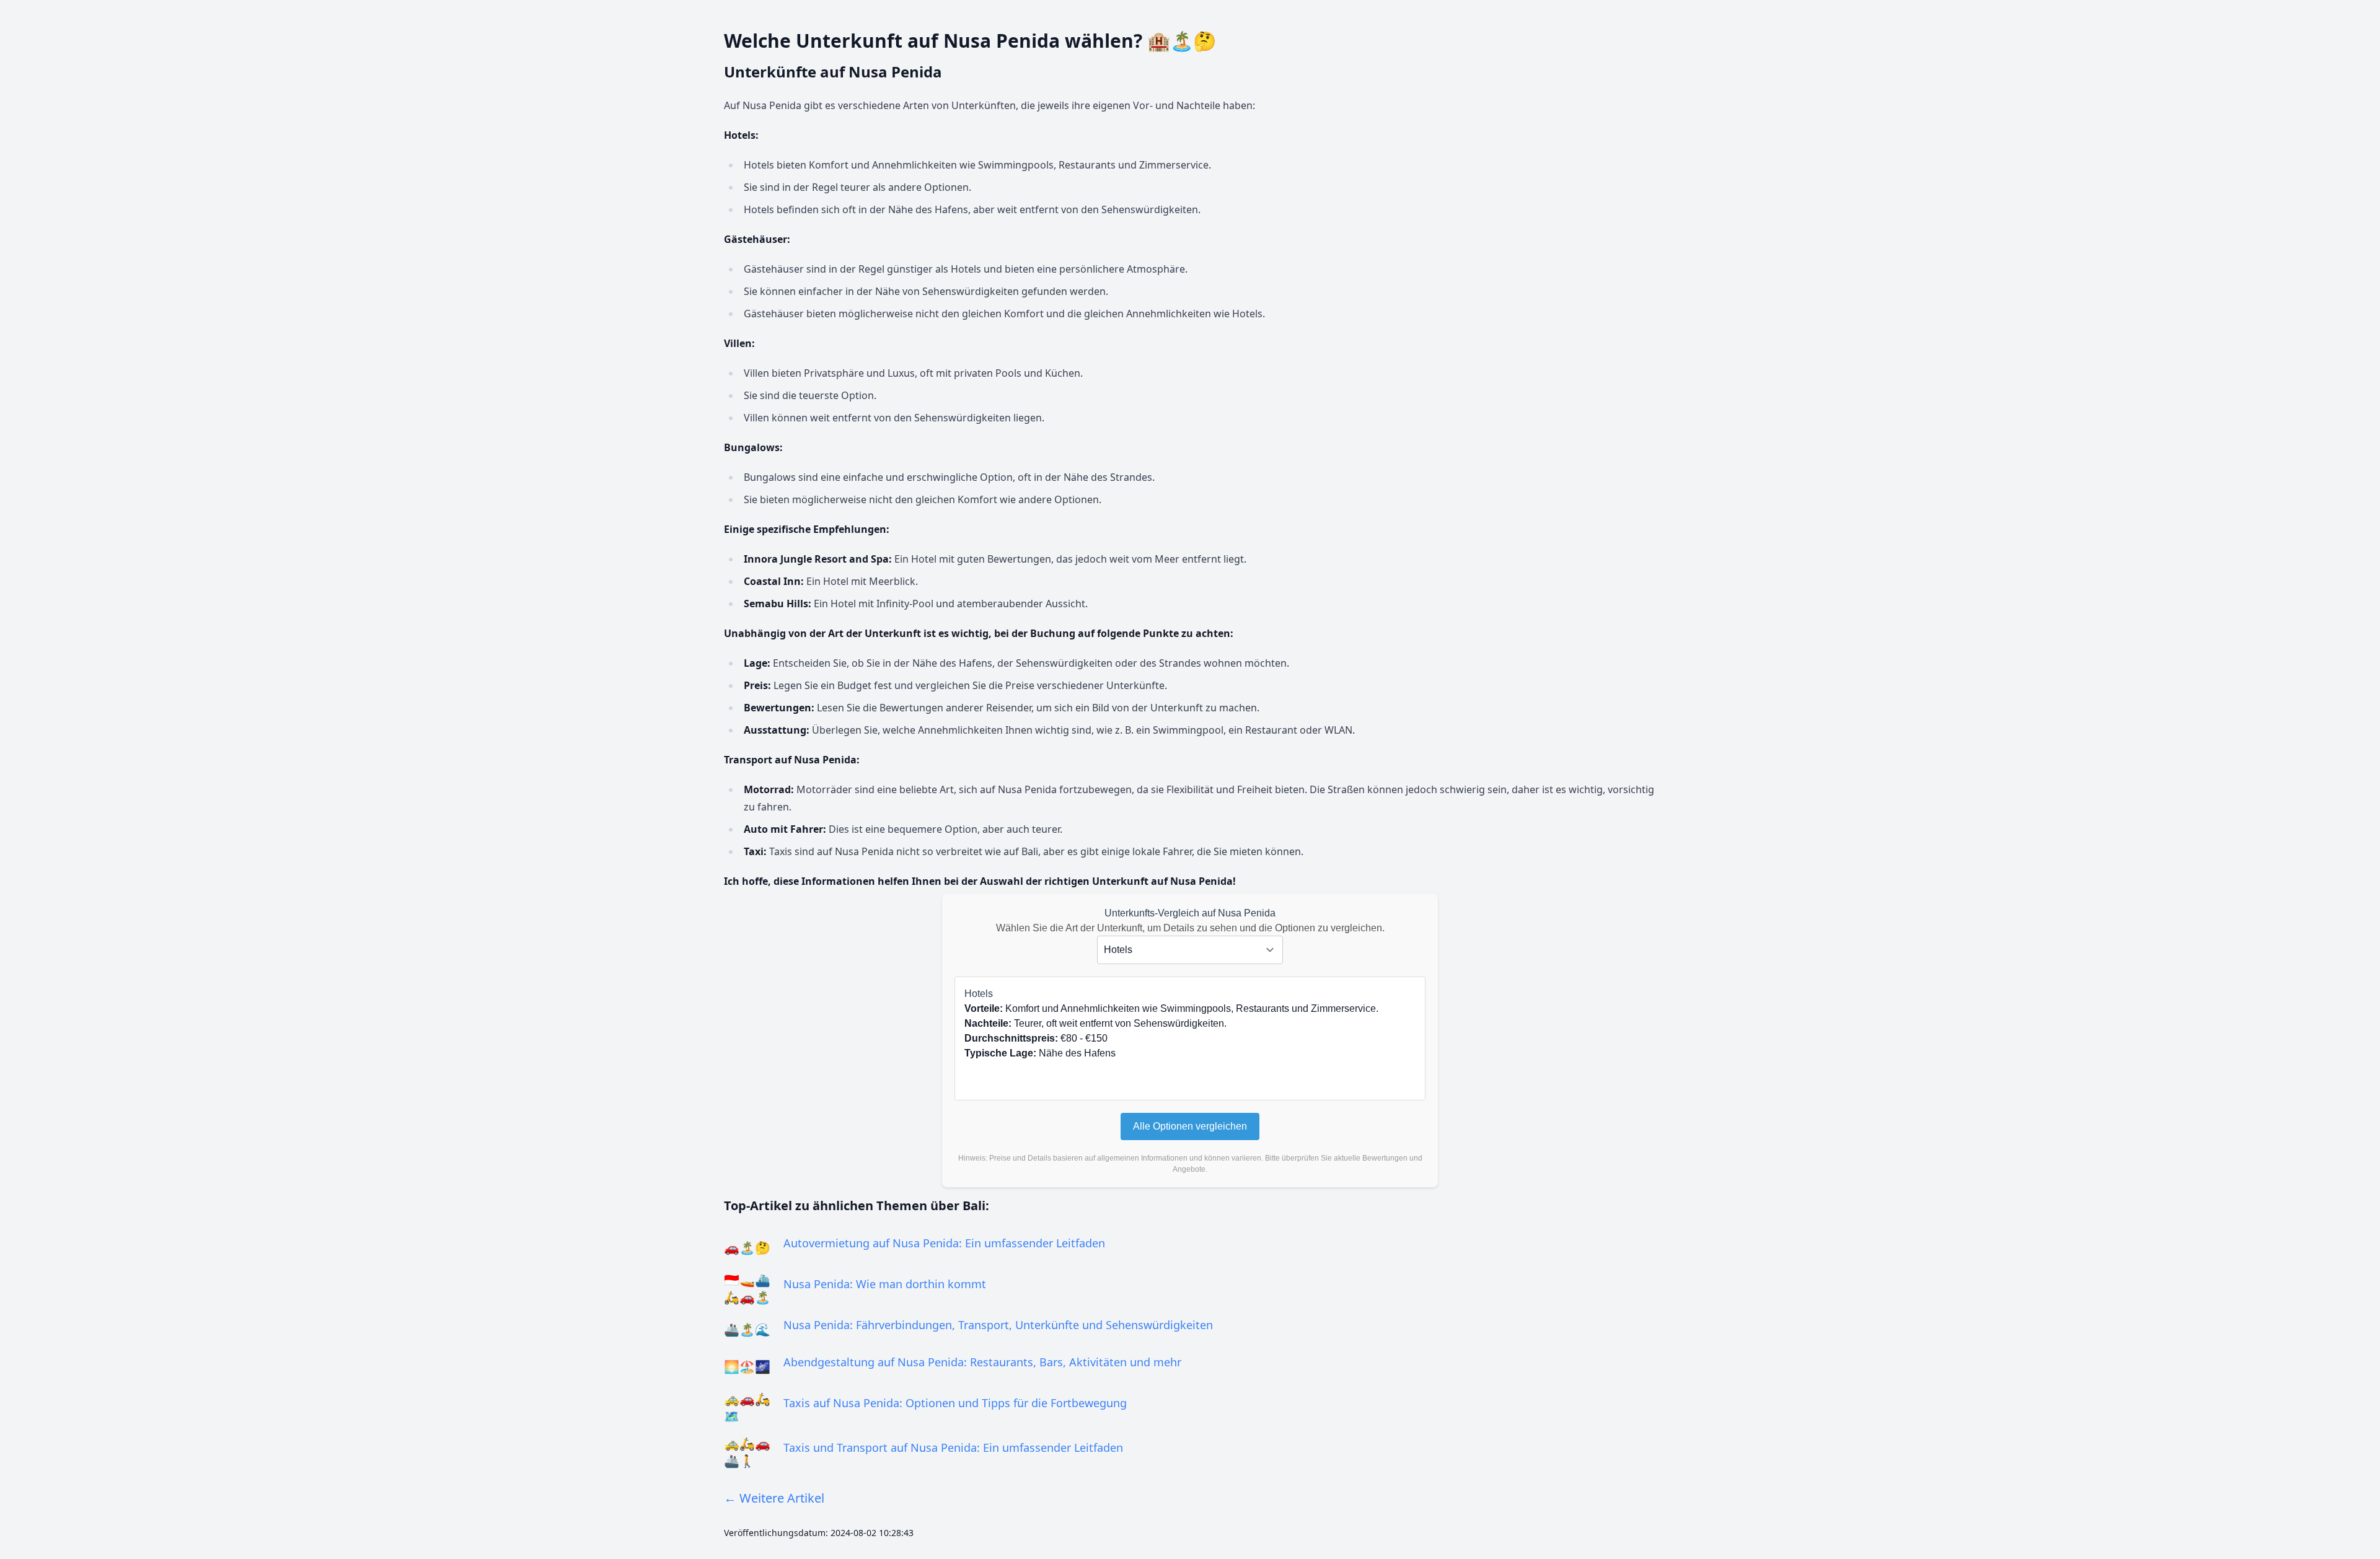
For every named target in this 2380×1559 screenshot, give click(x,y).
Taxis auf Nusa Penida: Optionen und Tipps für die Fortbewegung (955, 1403)
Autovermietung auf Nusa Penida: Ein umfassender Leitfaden (944, 1243)
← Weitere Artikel (774, 1498)
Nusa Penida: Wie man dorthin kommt (885, 1284)
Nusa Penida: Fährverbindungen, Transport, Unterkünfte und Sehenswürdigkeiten (998, 1325)
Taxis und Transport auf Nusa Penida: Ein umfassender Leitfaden (953, 1447)
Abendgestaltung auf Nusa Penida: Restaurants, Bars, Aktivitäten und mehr (982, 1362)
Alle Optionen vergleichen (1190, 1126)
